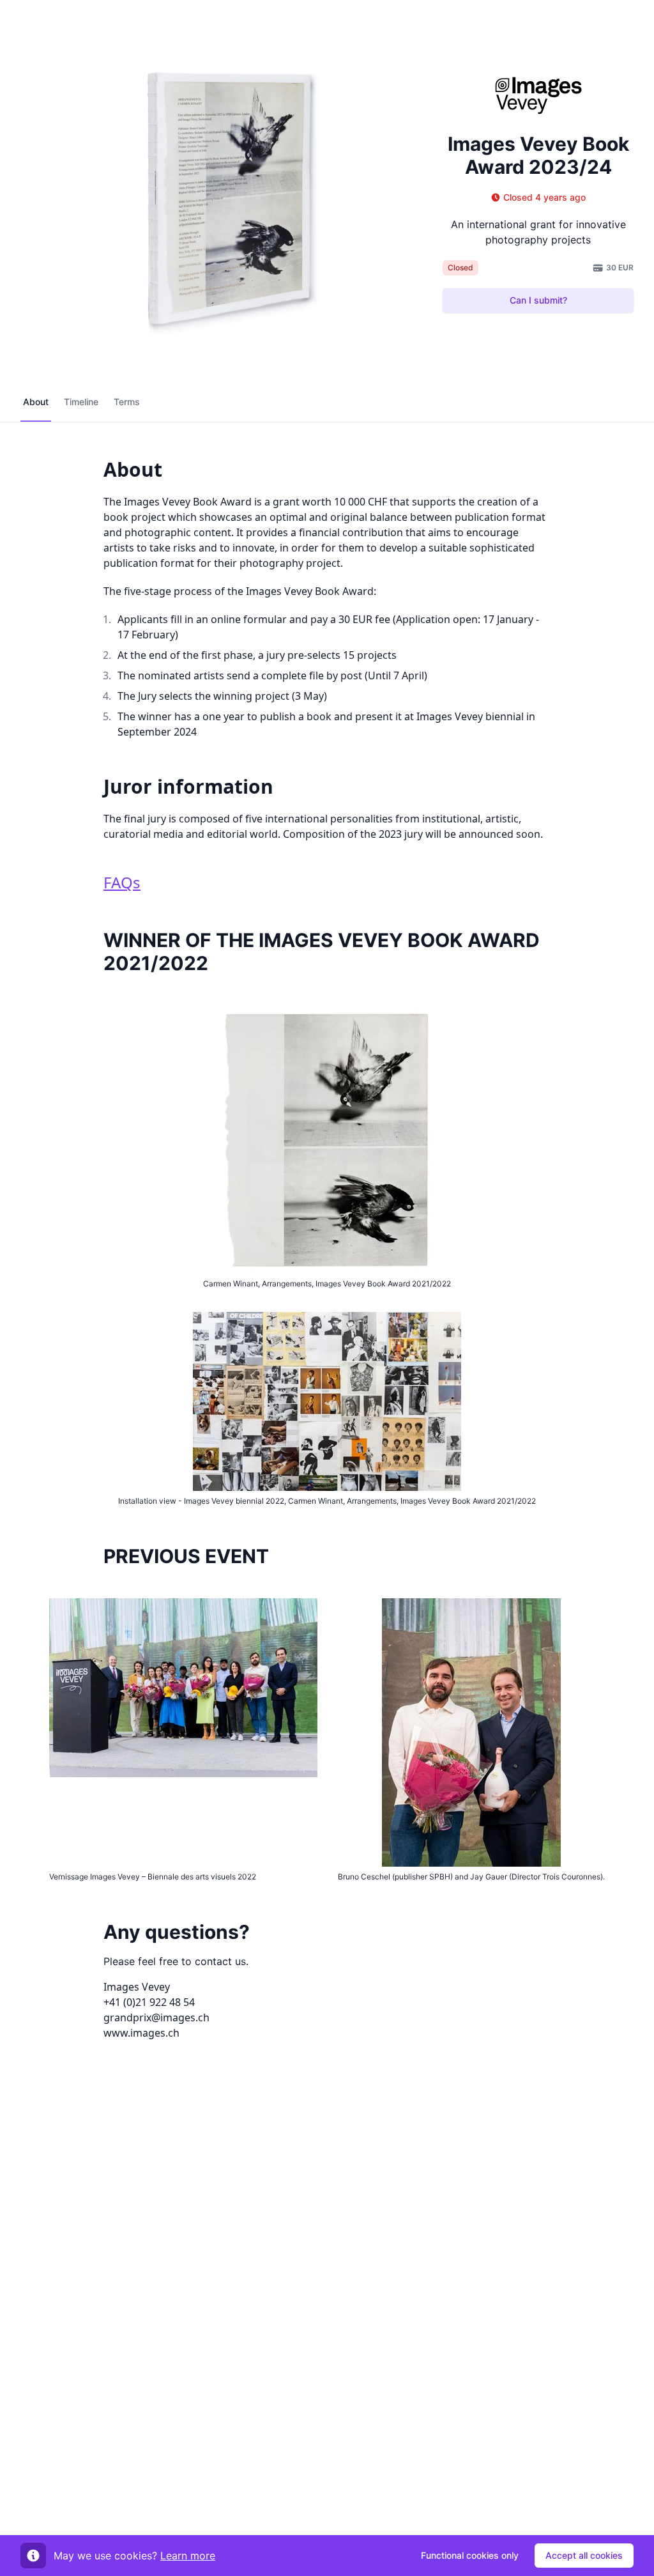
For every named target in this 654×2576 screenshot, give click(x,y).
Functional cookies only (470, 2555)
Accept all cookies (584, 2555)
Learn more (188, 2556)
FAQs (122, 882)
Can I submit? (538, 300)
